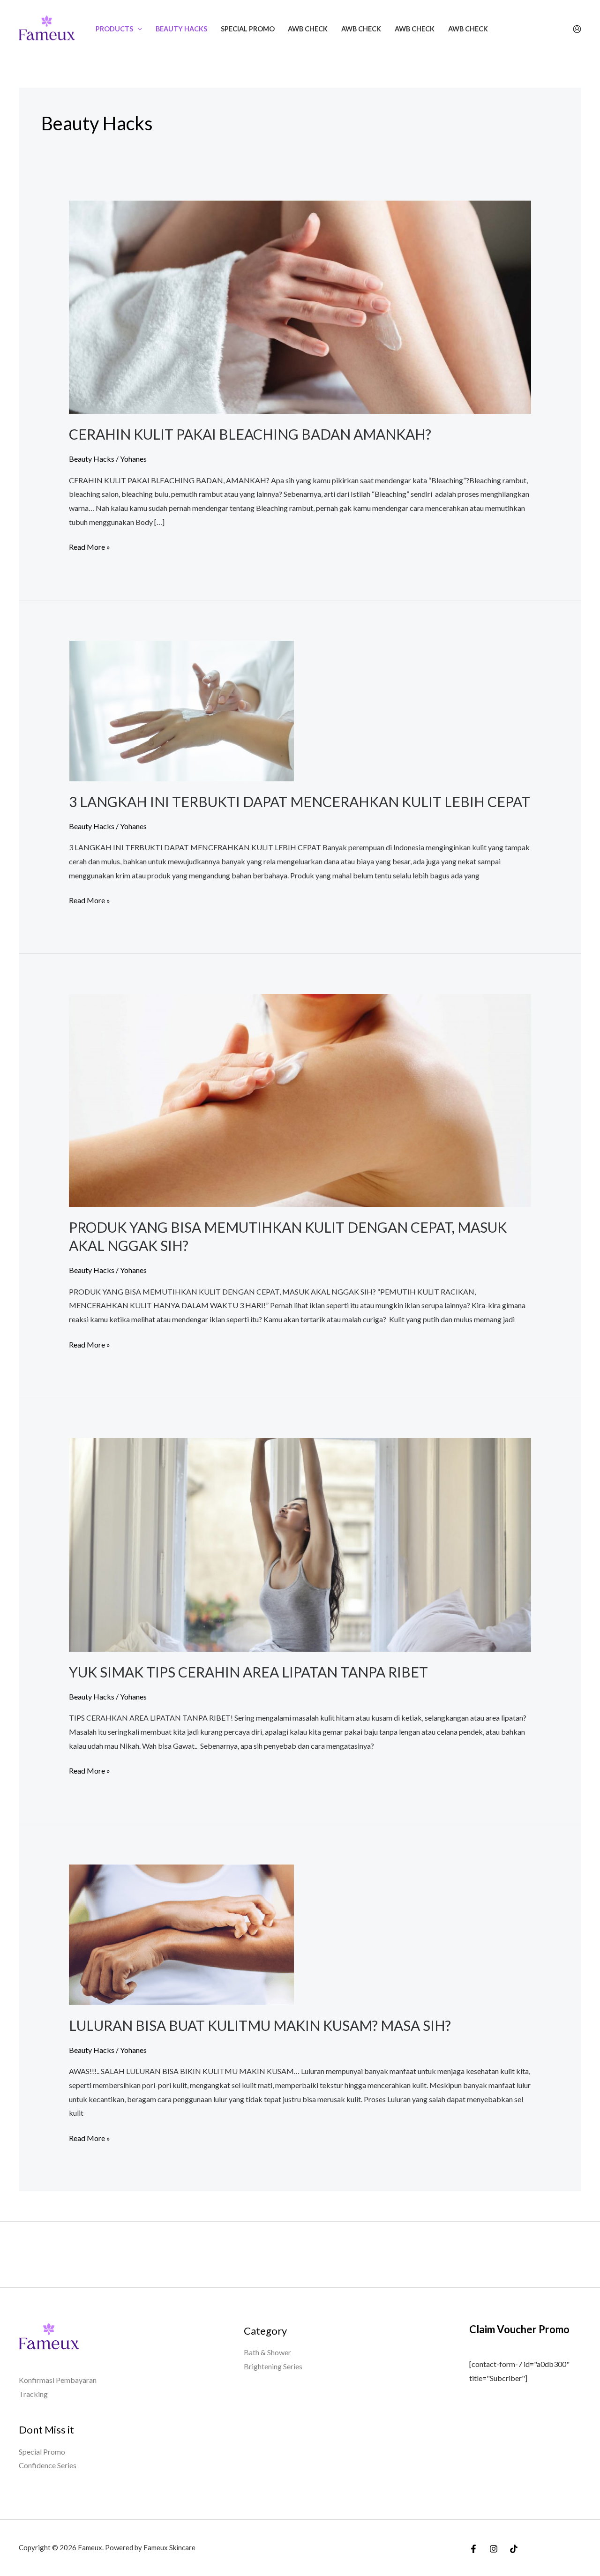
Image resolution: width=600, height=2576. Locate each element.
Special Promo (248, 29)
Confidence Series (48, 2465)
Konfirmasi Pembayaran (58, 2380)
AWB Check (308, 29)
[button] (138, 29)
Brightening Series (273, 2366)
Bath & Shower (267, 2352)
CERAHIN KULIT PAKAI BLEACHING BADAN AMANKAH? (250, 434)
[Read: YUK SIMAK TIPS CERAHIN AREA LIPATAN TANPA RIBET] (300, 1544)
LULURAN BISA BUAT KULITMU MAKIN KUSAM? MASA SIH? (260, 2025)
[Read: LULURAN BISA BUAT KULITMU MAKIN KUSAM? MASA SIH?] (181, 1934)
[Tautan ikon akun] (577, 29)
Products (114, 29)
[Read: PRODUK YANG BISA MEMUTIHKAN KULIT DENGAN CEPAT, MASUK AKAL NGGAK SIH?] (300, 1099)
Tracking (33, 2394)
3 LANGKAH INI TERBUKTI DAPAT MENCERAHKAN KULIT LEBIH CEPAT (300, 801)
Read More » (90, 546)
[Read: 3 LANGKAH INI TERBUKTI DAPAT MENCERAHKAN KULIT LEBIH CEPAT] (181, 710)
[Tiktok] (514, 2549)
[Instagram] (494, 2549)
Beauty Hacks (181, 29)
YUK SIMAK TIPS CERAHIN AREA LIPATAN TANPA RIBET (248, 1672)
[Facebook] (473, 2549)
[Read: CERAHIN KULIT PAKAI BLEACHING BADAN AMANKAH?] (300, 306)
